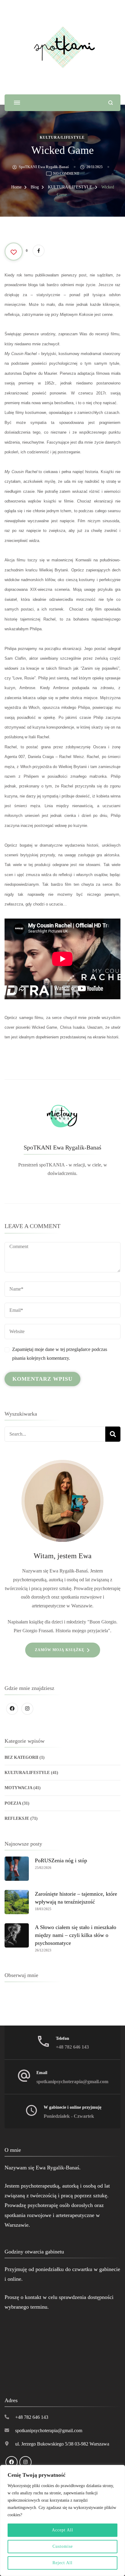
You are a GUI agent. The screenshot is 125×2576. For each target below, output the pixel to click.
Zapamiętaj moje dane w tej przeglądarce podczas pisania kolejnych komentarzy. (60, 1354)
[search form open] (111, 103)
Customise (63, 2546)
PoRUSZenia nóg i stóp (61, 1860)
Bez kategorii (21, 1757)
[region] (62, 2520)
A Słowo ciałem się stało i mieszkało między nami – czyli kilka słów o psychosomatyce (76, 1935)
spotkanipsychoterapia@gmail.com (72, 2082)
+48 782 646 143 (72, 2047)
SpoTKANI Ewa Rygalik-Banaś (44, 167)
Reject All (62, 2563)
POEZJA (13, 1803)
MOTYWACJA (18, 1788)
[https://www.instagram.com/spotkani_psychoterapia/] (27, 1709)
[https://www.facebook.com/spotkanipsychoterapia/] (12, 1709)
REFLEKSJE (17, 1818)
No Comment (66, 174)
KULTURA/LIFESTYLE (62, 137)
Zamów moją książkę (60, 1650)
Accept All (62, 2530)
